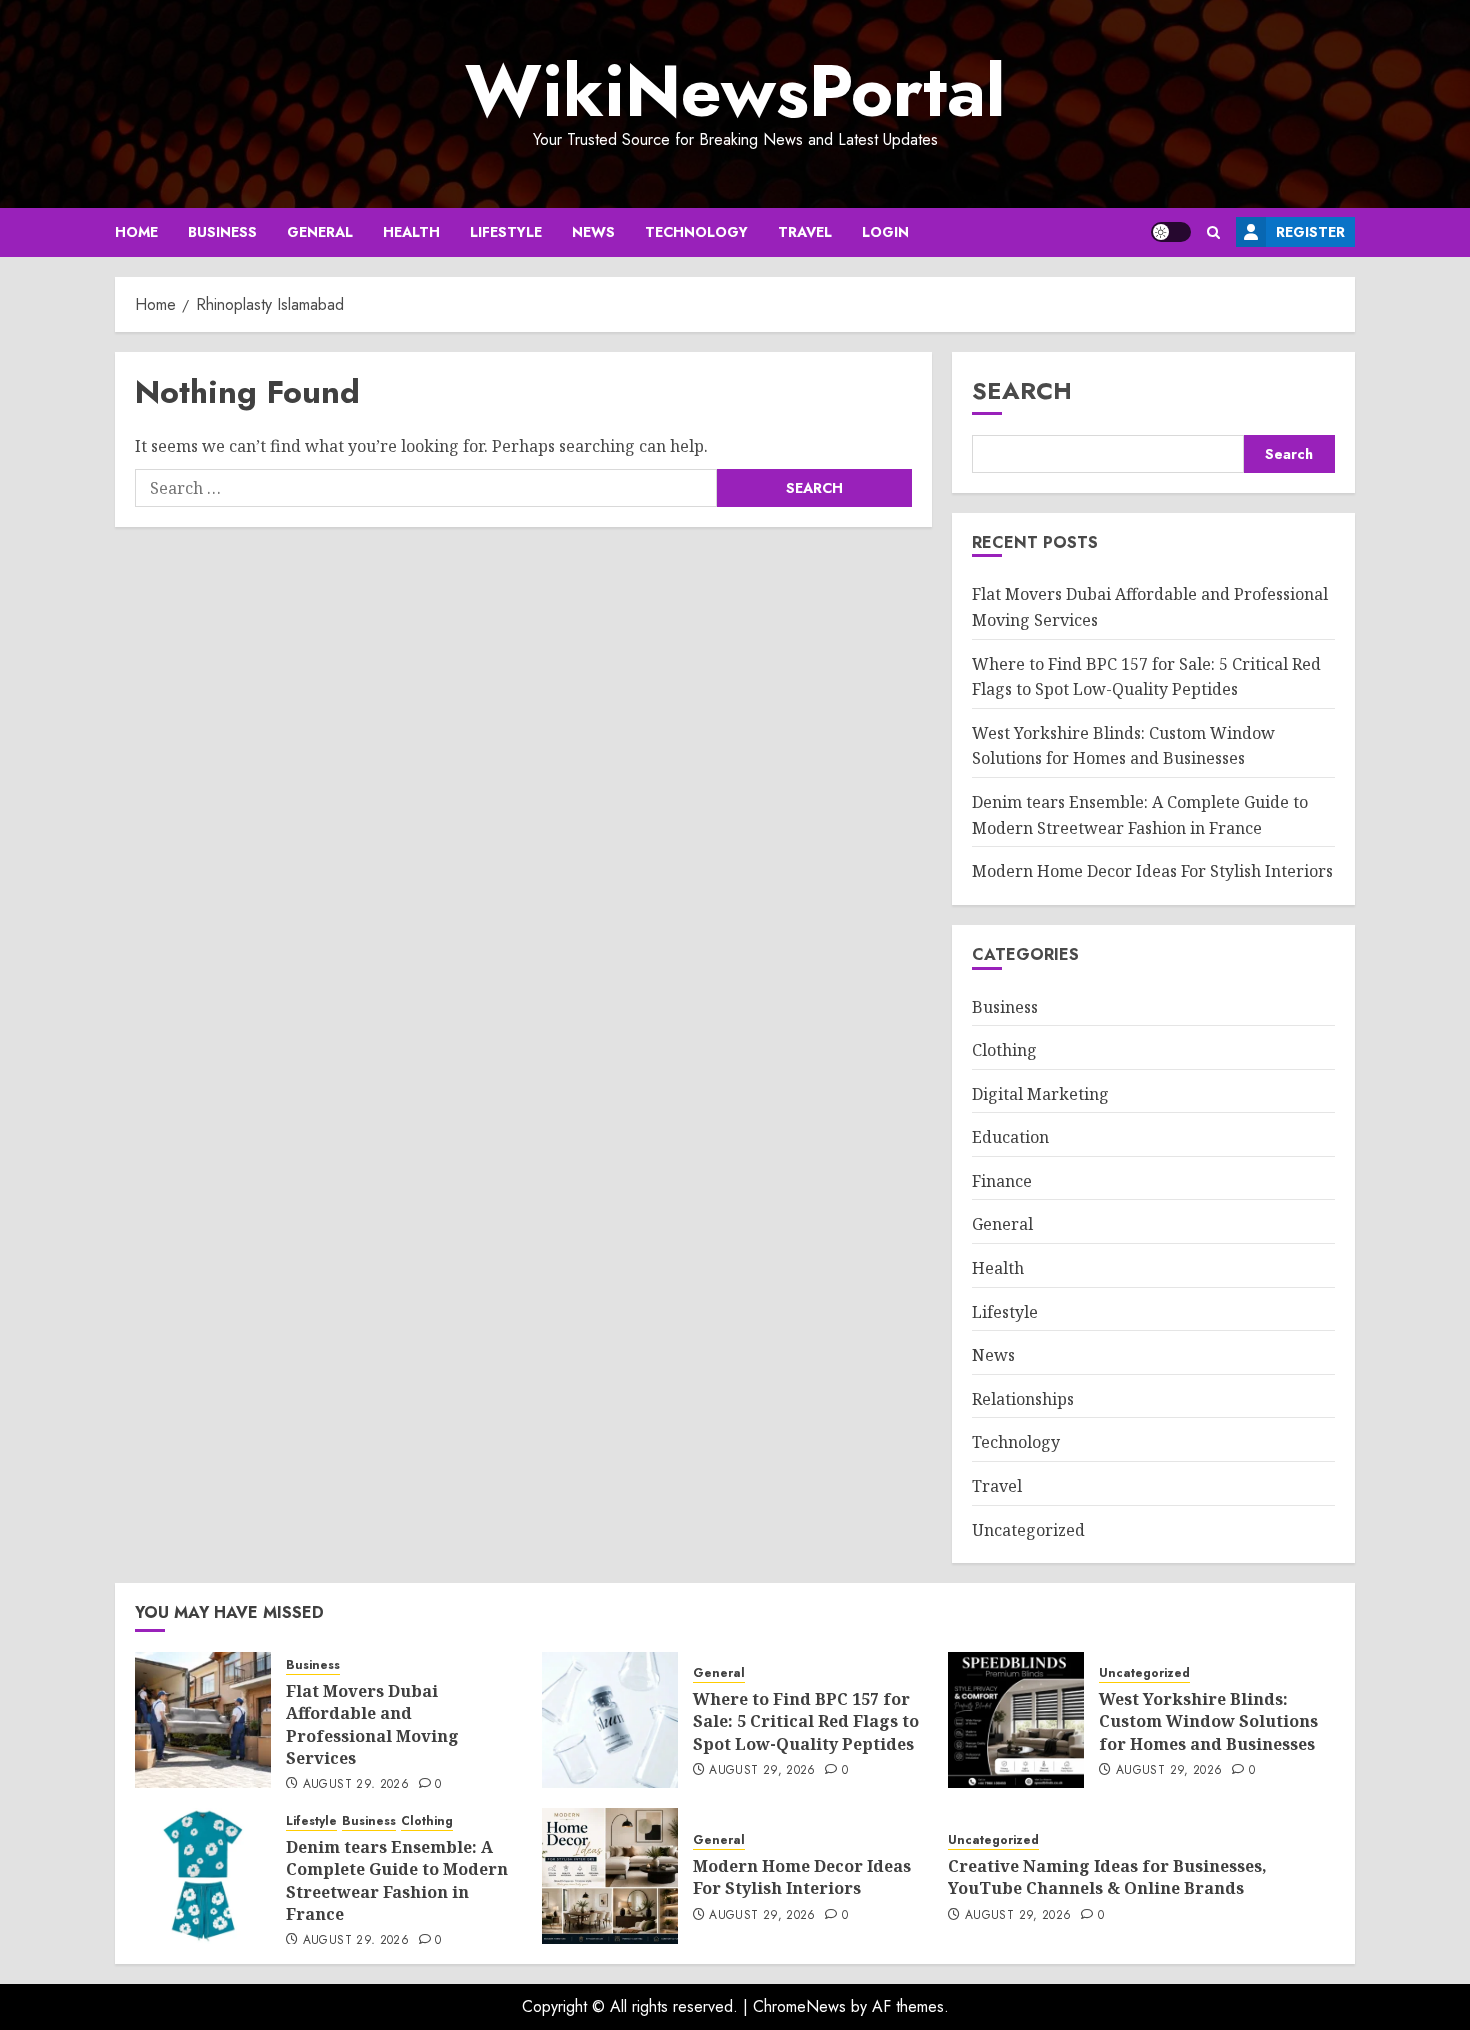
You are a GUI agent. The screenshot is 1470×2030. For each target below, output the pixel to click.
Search (1022, 390)
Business (222, 232)
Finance (1002, 1181)
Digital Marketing (1040, 1094)
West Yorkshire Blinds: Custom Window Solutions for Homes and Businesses (1123, 746)
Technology (696, 232)
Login (885, 232)
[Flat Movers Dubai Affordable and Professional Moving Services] (203, 1720)
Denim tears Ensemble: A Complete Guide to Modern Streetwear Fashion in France (397, 1880)
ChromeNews (799, 2006)
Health (411, 232)
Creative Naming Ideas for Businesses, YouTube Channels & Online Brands (1107, 1877)
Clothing (1004, 1050)
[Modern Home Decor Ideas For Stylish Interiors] (610, 1876)
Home (136, 232)
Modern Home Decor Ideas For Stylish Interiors (1152, 871)
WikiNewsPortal (735, 91)
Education (1010, 1137)
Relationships (1023, 1399)
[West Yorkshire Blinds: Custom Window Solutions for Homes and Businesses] (1016, 1720)
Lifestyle (506, 232)
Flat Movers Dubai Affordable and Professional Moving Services (372, 1724)
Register (1310, 232)
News (593, 232)
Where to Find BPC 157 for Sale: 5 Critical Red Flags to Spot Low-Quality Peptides (806, 1721)
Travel (805, 232)
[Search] (1213, 232)
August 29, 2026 (356, 1785)
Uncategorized (1028, 1530)
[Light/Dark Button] (1171, 232)
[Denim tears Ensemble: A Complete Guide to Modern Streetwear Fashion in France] (203, 1876)
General (320, 232)
